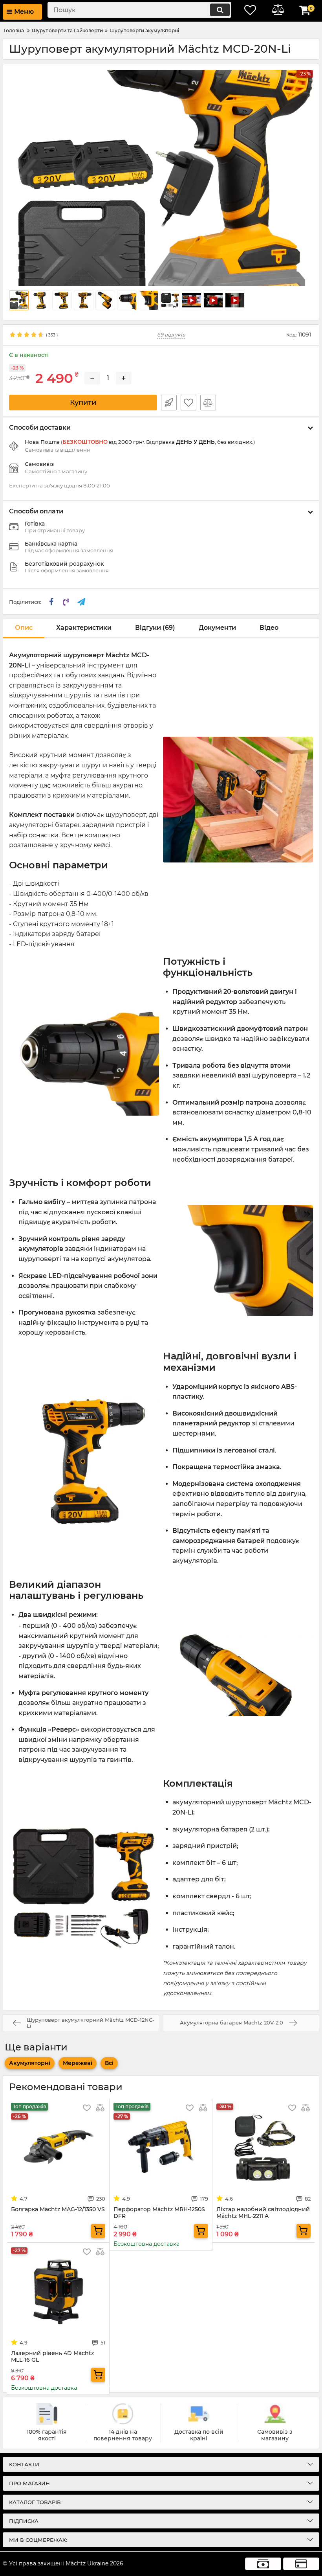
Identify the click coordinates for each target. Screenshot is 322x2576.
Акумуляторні (30, 2063)
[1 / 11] (161, 178)
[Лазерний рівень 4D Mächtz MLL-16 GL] (58, 2292)
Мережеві (78, 2063)
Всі (109, 2063)
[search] (220, 10)
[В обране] (188, 403)
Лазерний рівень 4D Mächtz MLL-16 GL (52, 2357)
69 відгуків (171, 335)
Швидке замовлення (169, 403)
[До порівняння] (208, 403)
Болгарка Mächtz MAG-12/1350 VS (58, 2209)
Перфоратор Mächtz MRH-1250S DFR (159, 2213)
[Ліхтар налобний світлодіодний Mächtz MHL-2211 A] (263, 2148)
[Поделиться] (51, 602)
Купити (83, 403)
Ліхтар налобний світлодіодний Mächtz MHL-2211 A (263, 2213)
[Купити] (98, 2231)
